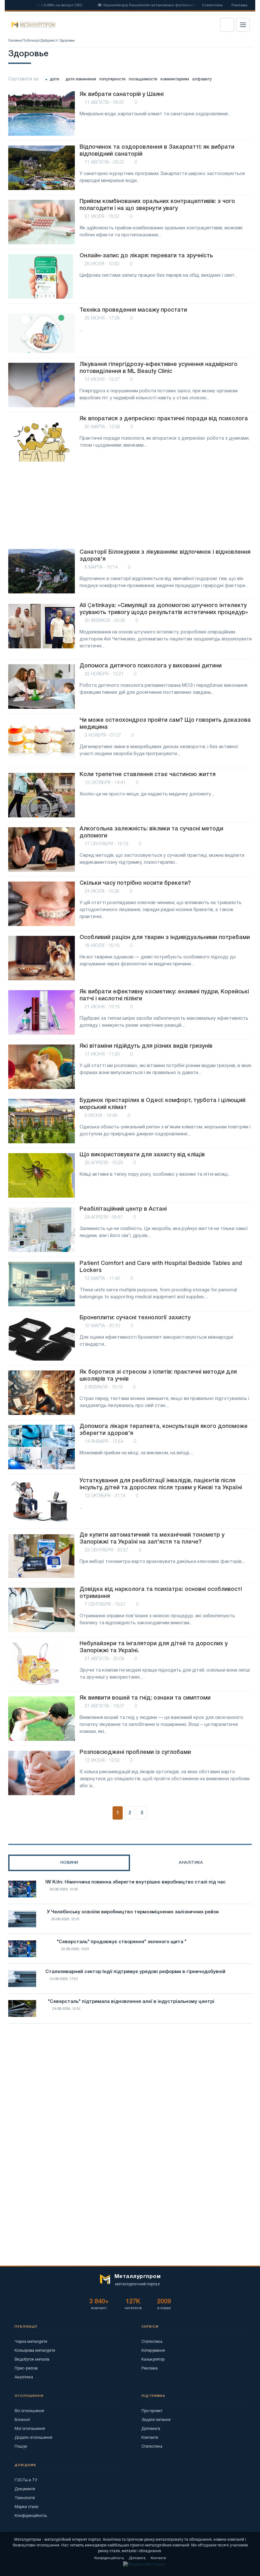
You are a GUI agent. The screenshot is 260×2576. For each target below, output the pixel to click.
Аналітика (24, 2377)
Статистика (212, 5)
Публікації (31, 41)
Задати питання (156, 2420)
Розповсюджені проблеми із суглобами (135, 1752)
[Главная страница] (31, 25)
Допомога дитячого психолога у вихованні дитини (151, 666)
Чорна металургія (31, 2342)
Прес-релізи (26, 2368)
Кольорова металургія (35, 2351)
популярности (112, 79)
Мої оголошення (30, 2429)
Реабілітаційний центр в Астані (123, 1209)
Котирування (153, 2351)
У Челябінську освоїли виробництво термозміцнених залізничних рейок (133, 1912)
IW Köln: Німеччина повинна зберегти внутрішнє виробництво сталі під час (136, 1882)
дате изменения (81, 79)
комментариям (175, 79)
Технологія (25, 2498)
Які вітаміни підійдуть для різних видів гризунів (146, 1046)
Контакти (150, 2438)
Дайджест (49, 41)
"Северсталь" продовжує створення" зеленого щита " (122, 1942)
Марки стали (26, 2507)
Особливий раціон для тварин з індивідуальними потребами (165, 937)
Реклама (239, 5)
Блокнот (22, 2420)
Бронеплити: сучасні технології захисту (135, 1318)
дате (54, 79)
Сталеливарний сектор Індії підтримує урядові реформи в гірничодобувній (135, 1972)
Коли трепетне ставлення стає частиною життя (148, 774)
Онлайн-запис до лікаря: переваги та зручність (146, 256)
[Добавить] (245, 51)
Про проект (152, 2411)
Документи (25, 2489)
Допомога (151, 2429)
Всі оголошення (29, 2411)
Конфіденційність (31, 2516)
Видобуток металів (32, 2360)
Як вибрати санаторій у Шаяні (122, 94)
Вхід (227, 25)
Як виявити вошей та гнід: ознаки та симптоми (145, 1698)
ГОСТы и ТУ (26, 2480)
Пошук (21, 2447)
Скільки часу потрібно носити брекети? (135, 883)
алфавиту (202, 79)
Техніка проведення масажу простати (133, 310)
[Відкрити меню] (243, 25)
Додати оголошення (33, 2438)
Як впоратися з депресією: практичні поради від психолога (164, 419)
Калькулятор (153, 2360)
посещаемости (143, 79)
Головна (15, 41)
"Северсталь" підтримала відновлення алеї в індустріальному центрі (131, 2002)
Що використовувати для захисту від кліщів (142, 1155)
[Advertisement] (130, 506)
